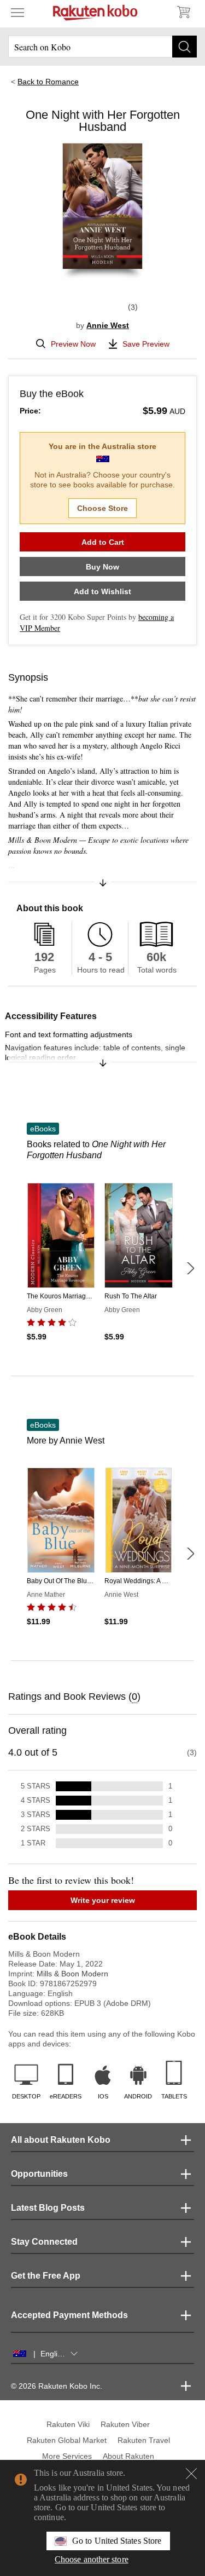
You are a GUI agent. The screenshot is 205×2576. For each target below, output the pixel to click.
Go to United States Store (117, 2541)
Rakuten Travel (144, 2440)
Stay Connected (44, 2242)
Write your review (103, 1900)
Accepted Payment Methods (69, 2315)
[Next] (190, 1268)
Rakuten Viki (68, 2424)
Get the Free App (46, 2276)
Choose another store (92, 2559)
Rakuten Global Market (67, 2440)
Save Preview (146, 344)
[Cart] (183, 12)
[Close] (191, 2474)
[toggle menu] (17, 12)
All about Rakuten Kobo (61, 2140)
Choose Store (102, 508)
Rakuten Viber (125, 2424)
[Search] (184, 47)
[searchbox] (102, 47)
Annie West (108, 325)
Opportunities (39, 2174)
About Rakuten (128, 2456)
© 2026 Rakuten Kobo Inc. (57, 2386)
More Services (67, 2456)
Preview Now (73, 344)
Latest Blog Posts (48, 2208)
